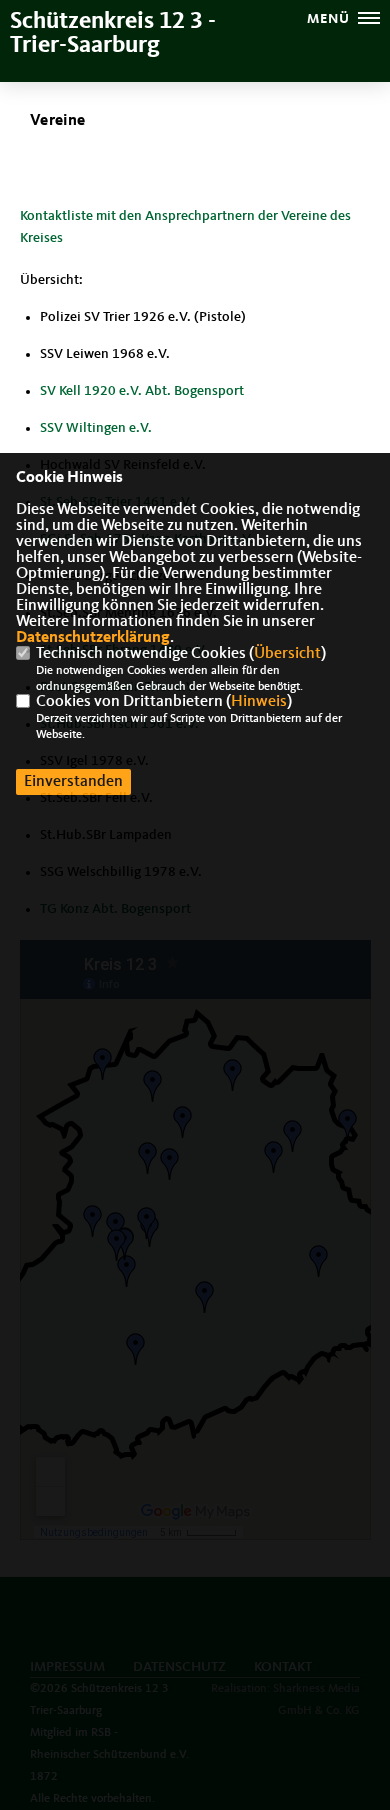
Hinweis (259, 702)
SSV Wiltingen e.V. (96, 428)
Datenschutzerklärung (93, 638)
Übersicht (287, 654)
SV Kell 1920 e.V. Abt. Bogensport (142, 391)
